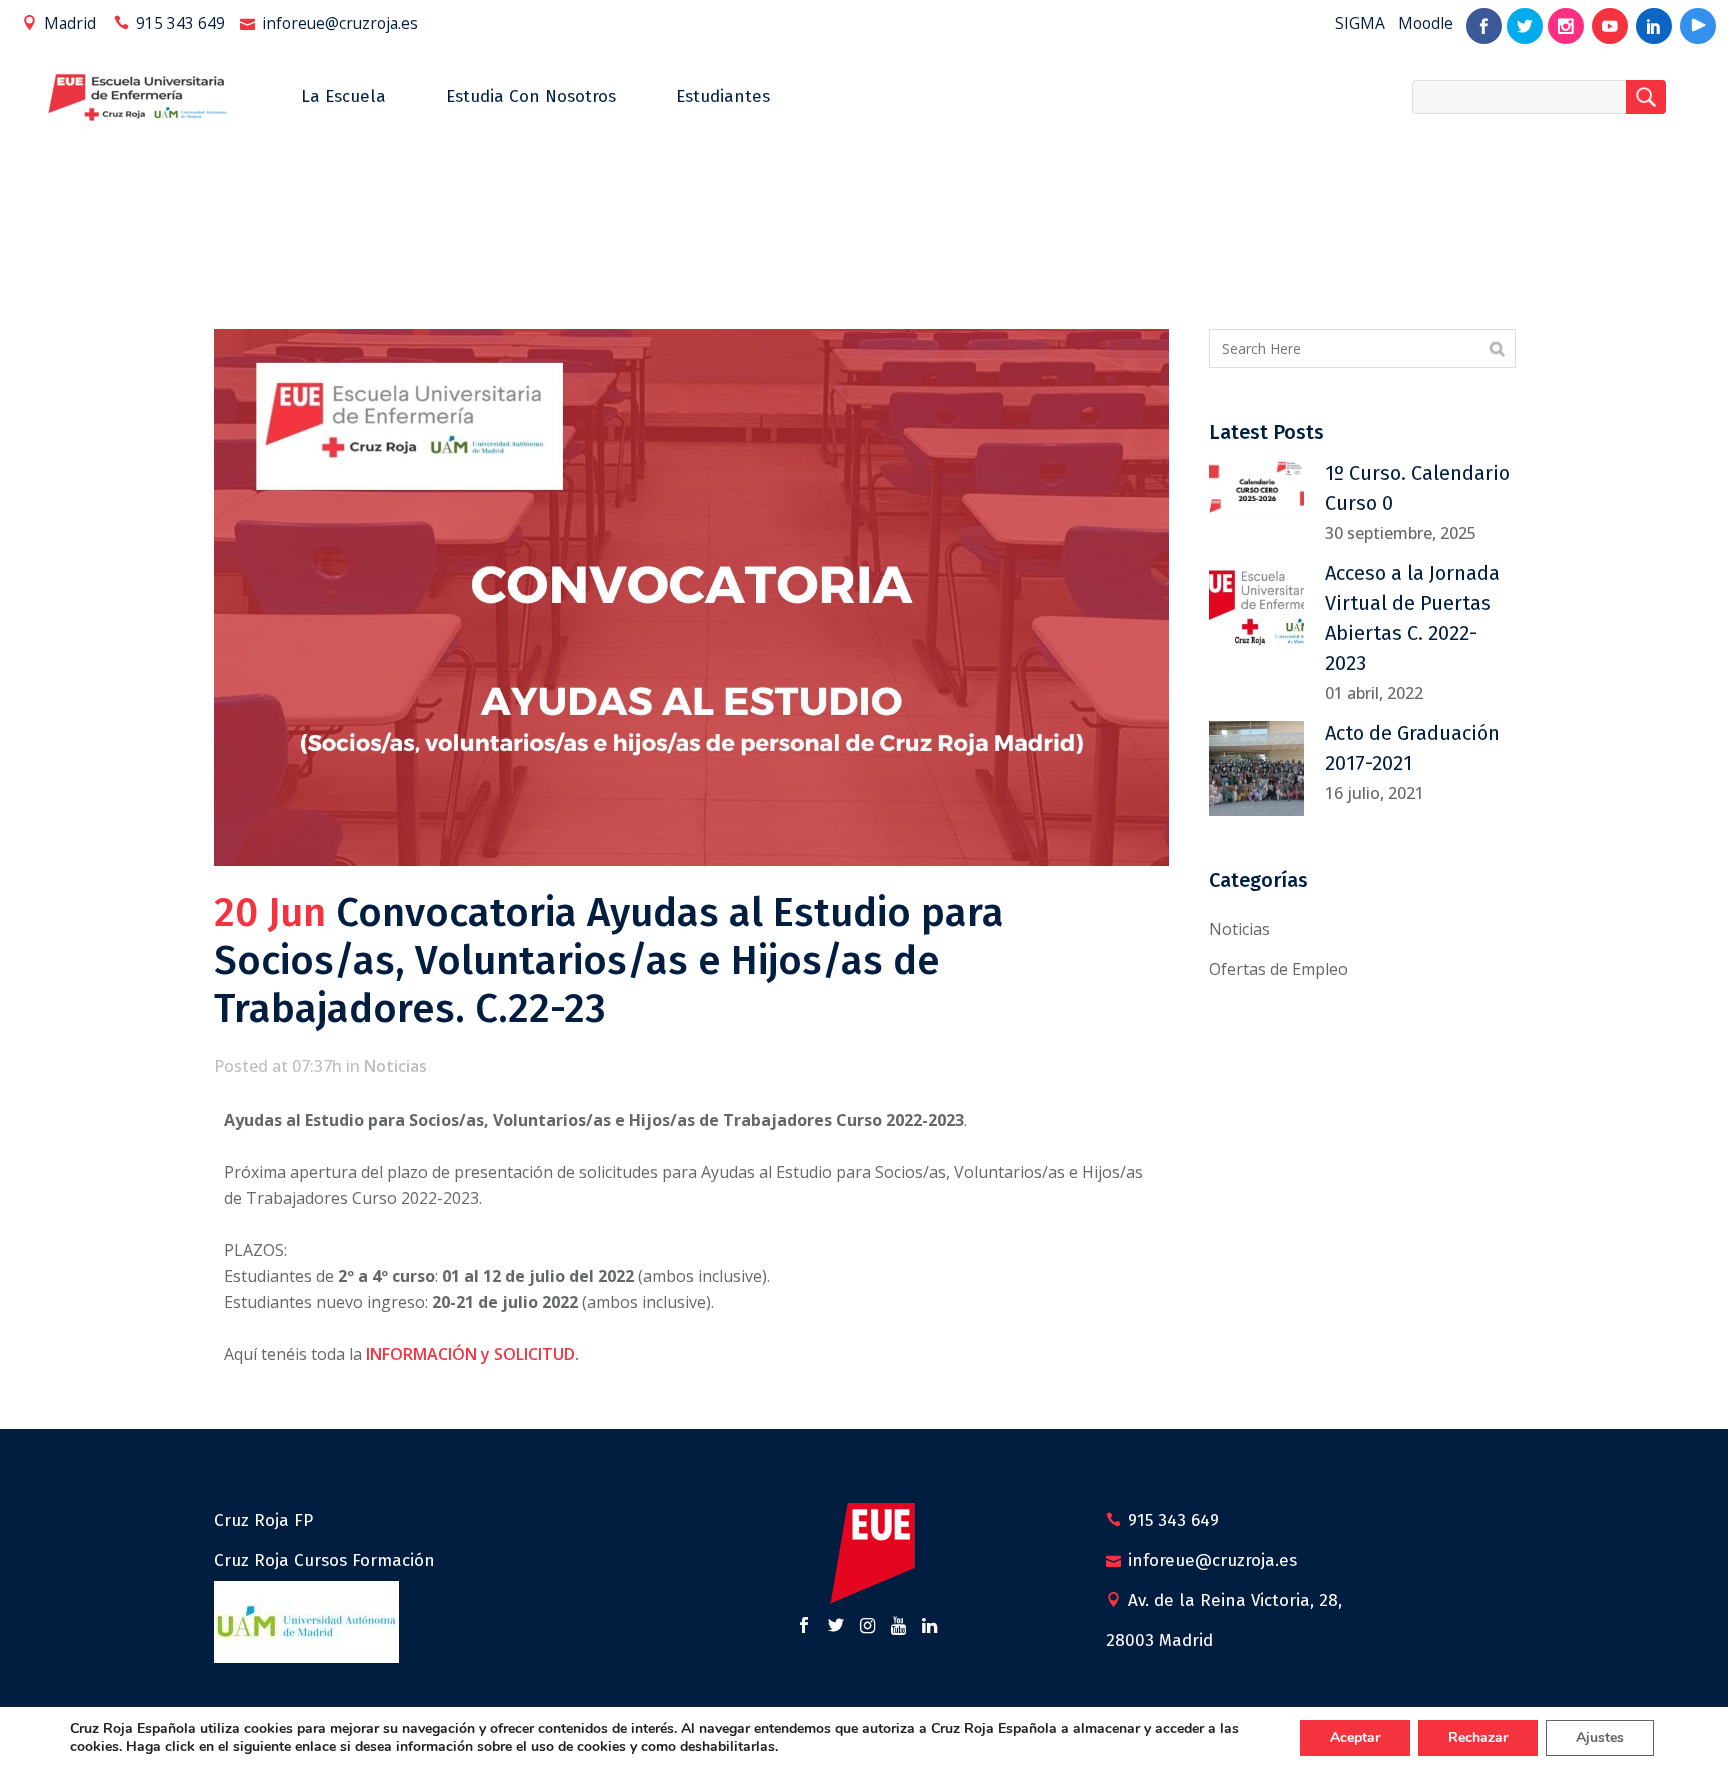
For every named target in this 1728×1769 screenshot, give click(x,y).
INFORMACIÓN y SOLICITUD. (472, 1354)
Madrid (70, 23)
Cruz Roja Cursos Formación (324, 1560)
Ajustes (1600, 1737)
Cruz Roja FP (263, 1520)
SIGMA (1360, 23)
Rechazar (1478, 1737)
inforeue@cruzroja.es (340, 23)
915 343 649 (180, 23)
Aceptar (1355, 1737)
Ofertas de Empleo (1278, 969)
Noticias (395, 1066)
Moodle (1425, 23)
